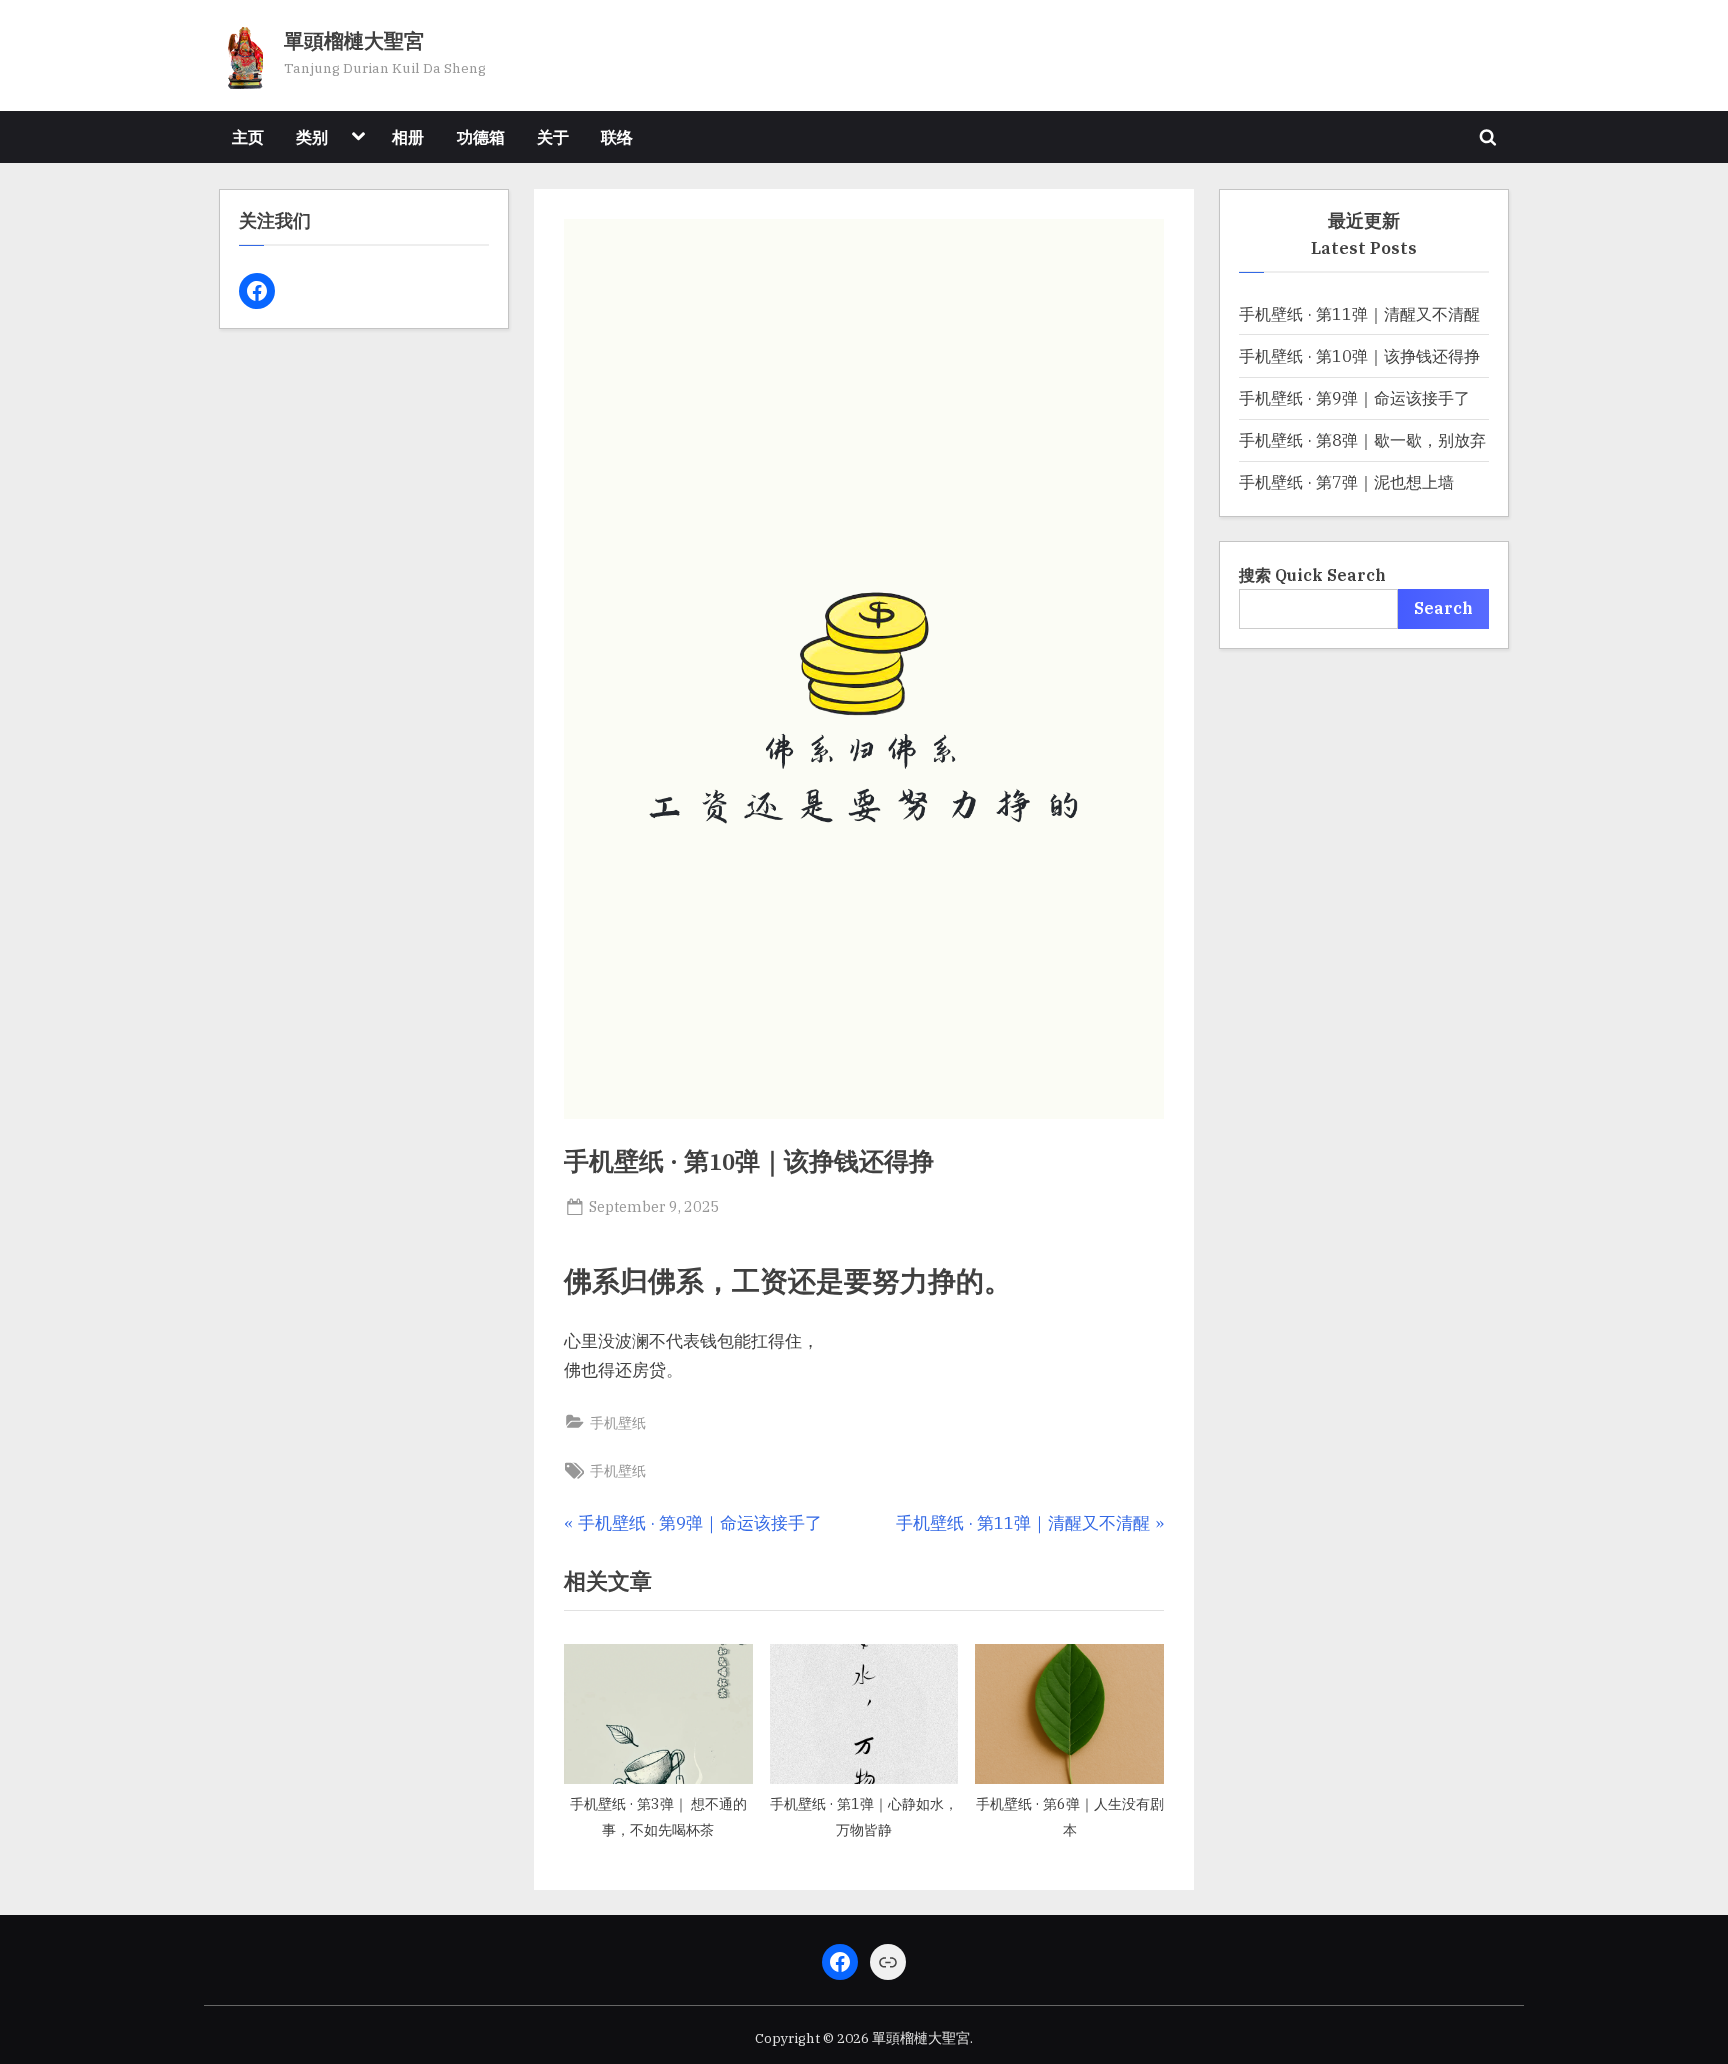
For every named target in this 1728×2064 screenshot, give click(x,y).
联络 (617, 136)
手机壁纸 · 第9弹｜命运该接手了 (1354, 397)
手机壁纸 (618, 1422)
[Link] (888, 1962)
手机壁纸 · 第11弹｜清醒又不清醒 (1359, 313)
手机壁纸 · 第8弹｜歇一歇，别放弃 (1362, 439)
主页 (248, 136)
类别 (312, 136)
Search (1443, 607)
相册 (408, 136)
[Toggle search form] (1488, 137)
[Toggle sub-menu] (358, 137)
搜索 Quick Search (1312, 574)
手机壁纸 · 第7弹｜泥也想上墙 (1346, 481)
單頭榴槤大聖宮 (354, 42)
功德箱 (481, 136)
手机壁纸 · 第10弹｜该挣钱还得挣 (1359, 355)
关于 (553, 136)
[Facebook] (257, 291)
